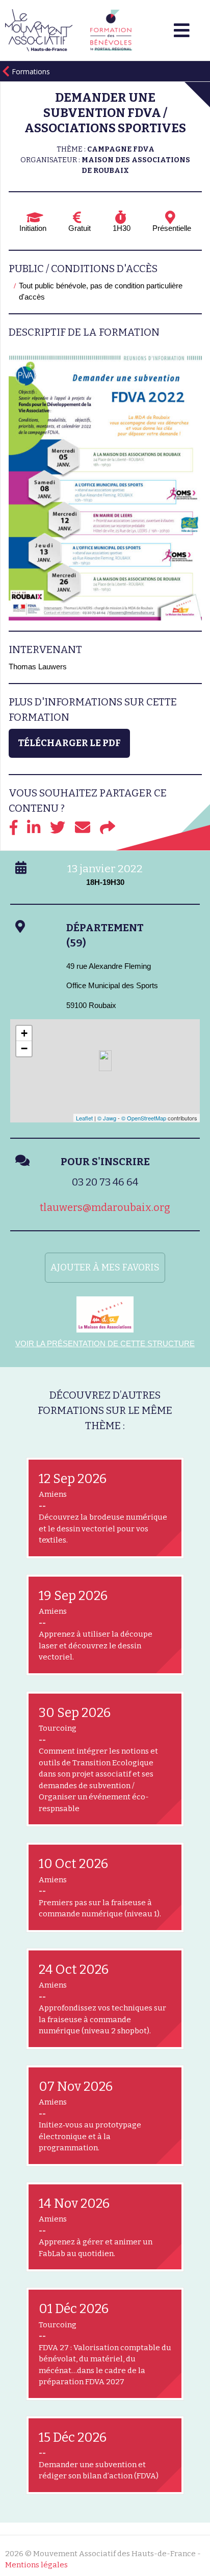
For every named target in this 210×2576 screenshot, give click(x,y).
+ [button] (24, 1033)
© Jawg (107, 1118)
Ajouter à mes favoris (105, 1267)
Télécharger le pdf (69, 743)
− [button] (24, 1048)
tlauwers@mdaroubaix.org (105, 1207)
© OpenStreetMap (144, 1118)
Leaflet (84, 1118)
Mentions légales (36, 2565)
